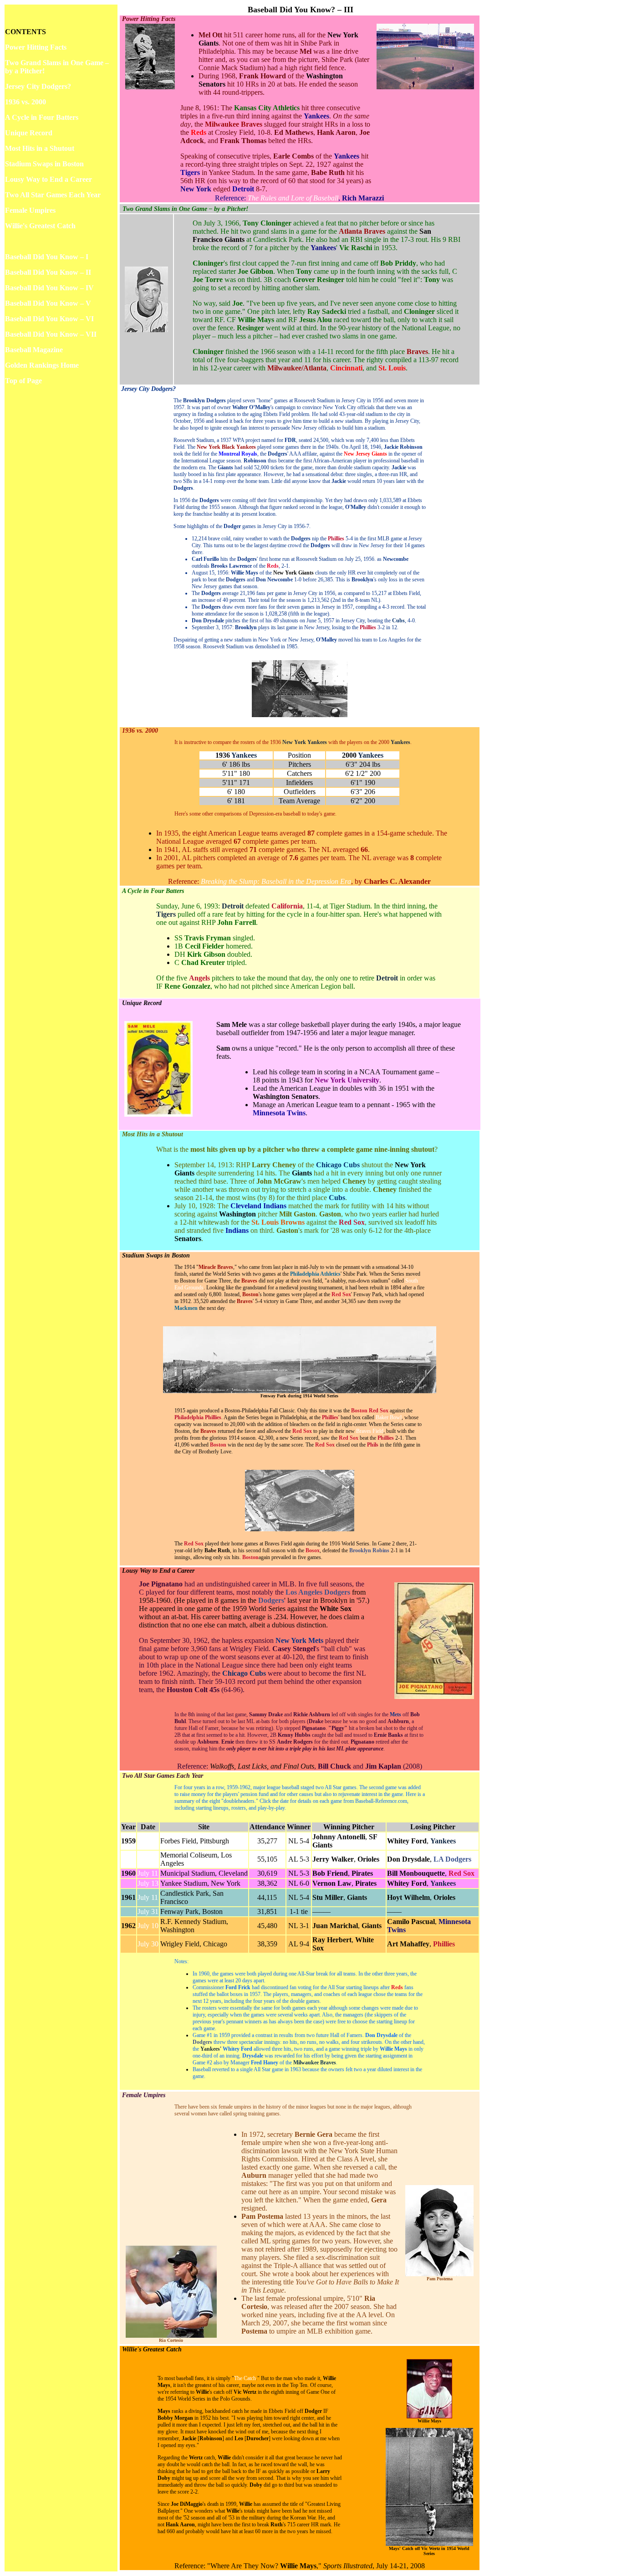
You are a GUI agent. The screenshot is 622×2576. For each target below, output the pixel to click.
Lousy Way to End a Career (48, 179)
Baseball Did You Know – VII (51, 334)
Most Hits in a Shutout (40, 148)
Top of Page (23, 381)
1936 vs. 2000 (25, 102)
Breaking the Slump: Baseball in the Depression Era (276, 881)
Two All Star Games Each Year (53, 195)
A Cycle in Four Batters (42, 117)
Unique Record (29, 133)
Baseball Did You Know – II (48, 272)
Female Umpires (30, 210)
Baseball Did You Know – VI (49, 319)
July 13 (148, 1883)
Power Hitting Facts (36, 47)
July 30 (148, 1944)
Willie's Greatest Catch (40, 226)
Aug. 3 (148, 1859)
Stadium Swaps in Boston (44, 164)
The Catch (245, 2378)
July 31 (148, 1911)
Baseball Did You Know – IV (49, 288)
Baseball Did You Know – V (48, 303)
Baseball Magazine (34, 350)
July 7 (148, 1841)
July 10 (148, 1926)
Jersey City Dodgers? (38, 86)
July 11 (148, 1873)
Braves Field (370, 1431)
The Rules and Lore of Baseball (293, 198)
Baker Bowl (389, 1417)
